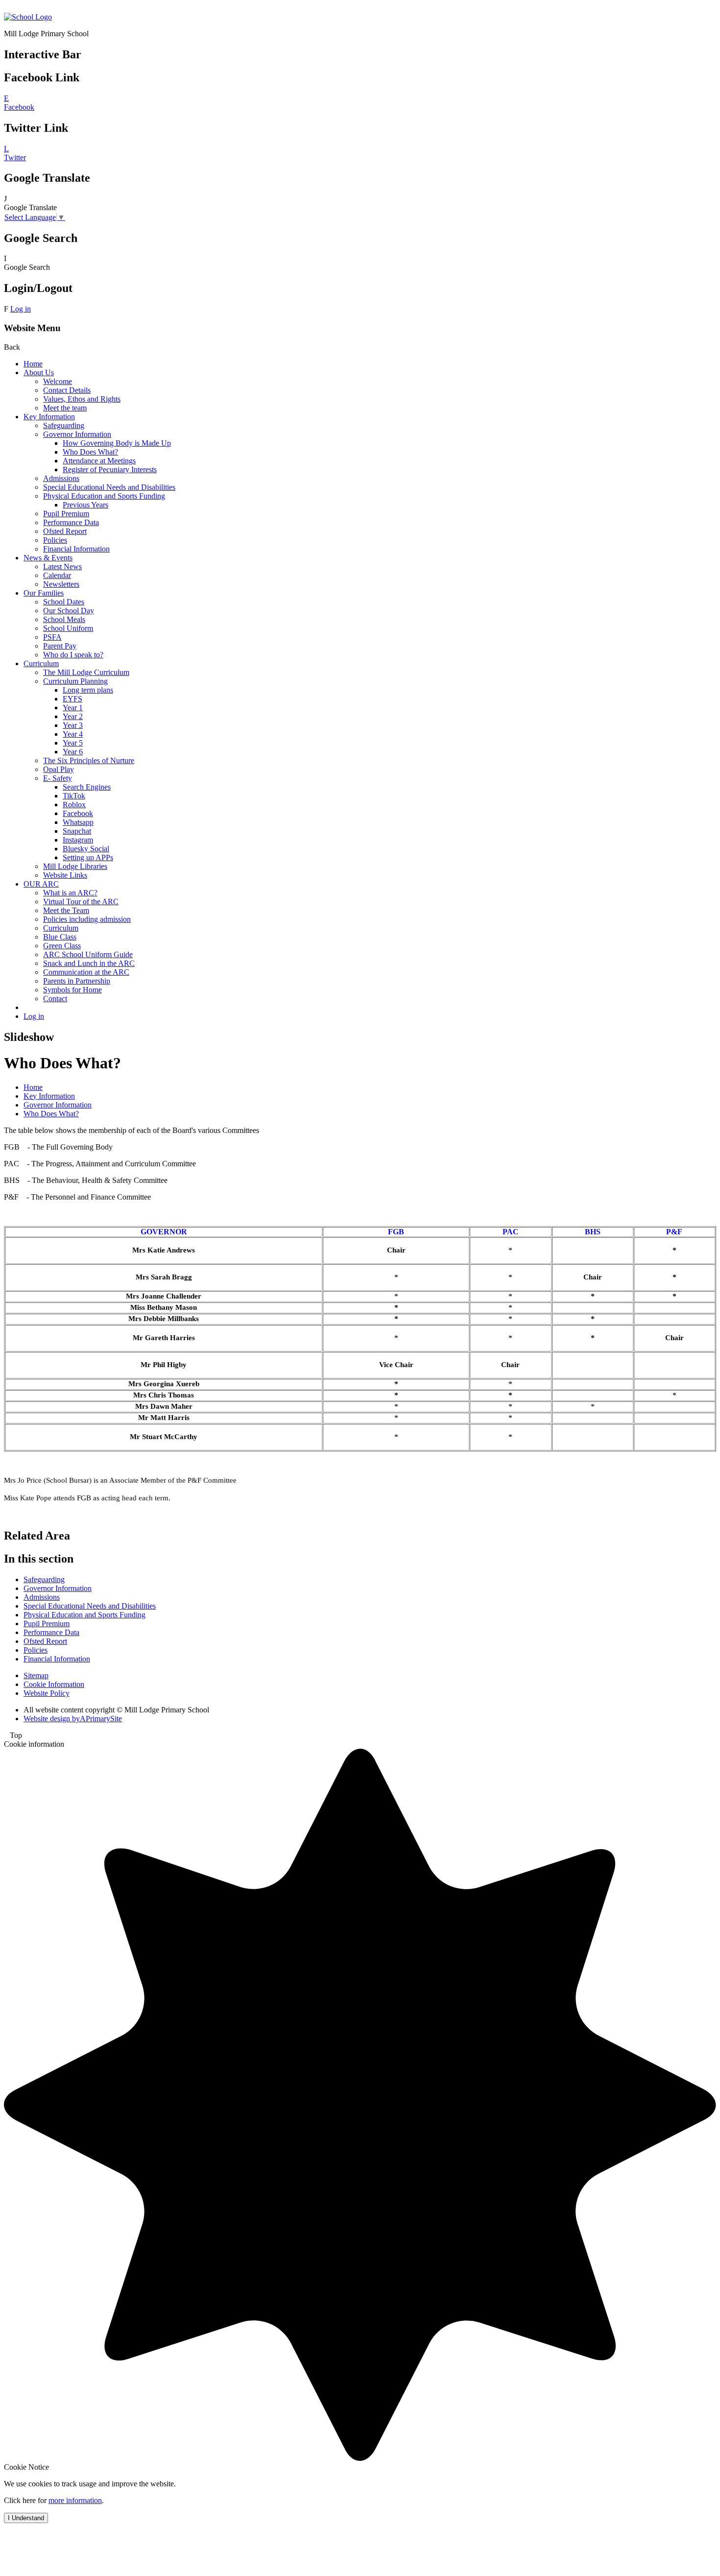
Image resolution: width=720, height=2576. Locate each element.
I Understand (26, 2518)
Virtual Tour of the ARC (81, 902)
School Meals (64, 619)
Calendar (57, 575)
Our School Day (69, 611)
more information (75, 2500)
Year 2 (73, 716)
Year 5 (73, 743)
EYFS (72, 699)
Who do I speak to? (73, 655)
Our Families (44, 593)
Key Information (49, 417)
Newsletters (61, 584)
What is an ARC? (70, 893)
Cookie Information (54, 1684)
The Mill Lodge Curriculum (86, 672)
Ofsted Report (65, 531)
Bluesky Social (86, 849)
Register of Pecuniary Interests (110, 469)
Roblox (74, 805)
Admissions (61, 478)
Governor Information (77, 434)
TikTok (74, 796)
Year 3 (73, 725)
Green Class (62, 946)
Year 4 (73, 734)
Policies (55, 540)
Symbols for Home (72, 990)
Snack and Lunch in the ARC (89, 963)
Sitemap (36, 1675)
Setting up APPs (88, 857)
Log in (21, 309)
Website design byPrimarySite (73, 1719)
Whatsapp (78, 822)
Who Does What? (90, 452)
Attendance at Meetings (99, 461)
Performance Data (71, 522)
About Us (39, 373)
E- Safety (58, 778)
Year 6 (73, 752)
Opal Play (59, 769)
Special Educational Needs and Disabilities (109, 487)
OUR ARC (41, 884)
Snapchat (77, 831)
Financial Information (76, 549)
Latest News (62, 566)
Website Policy (47, 1693)
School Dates (64, 602)
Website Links (65, 875)
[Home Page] (28, 17)
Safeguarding (64, 425)
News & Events (48, 558)
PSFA (52, 637)
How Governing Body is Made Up (117, 443)
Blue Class (60, 937)
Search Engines (87, 787)
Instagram (78, 840)
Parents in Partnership (77, 981)
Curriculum (41, 663)
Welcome (58, 381)
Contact (55, 999)
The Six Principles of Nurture (89, 760)
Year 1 (73, 708)
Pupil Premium (66, 514)
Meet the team (65, 408)
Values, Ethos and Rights (82, 399)
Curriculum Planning (75, 681)
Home (33, 364)
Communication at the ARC (86, 972)
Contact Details (67, 390)
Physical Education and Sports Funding (104, 496)
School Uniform (68, 628)
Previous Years (85, 505)
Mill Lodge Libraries (75, 866)
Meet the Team (66, 910)
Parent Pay (60, 646)
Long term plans (88, 690)
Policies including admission (87, 919)
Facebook (78, 813)
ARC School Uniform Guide (88, 954)
